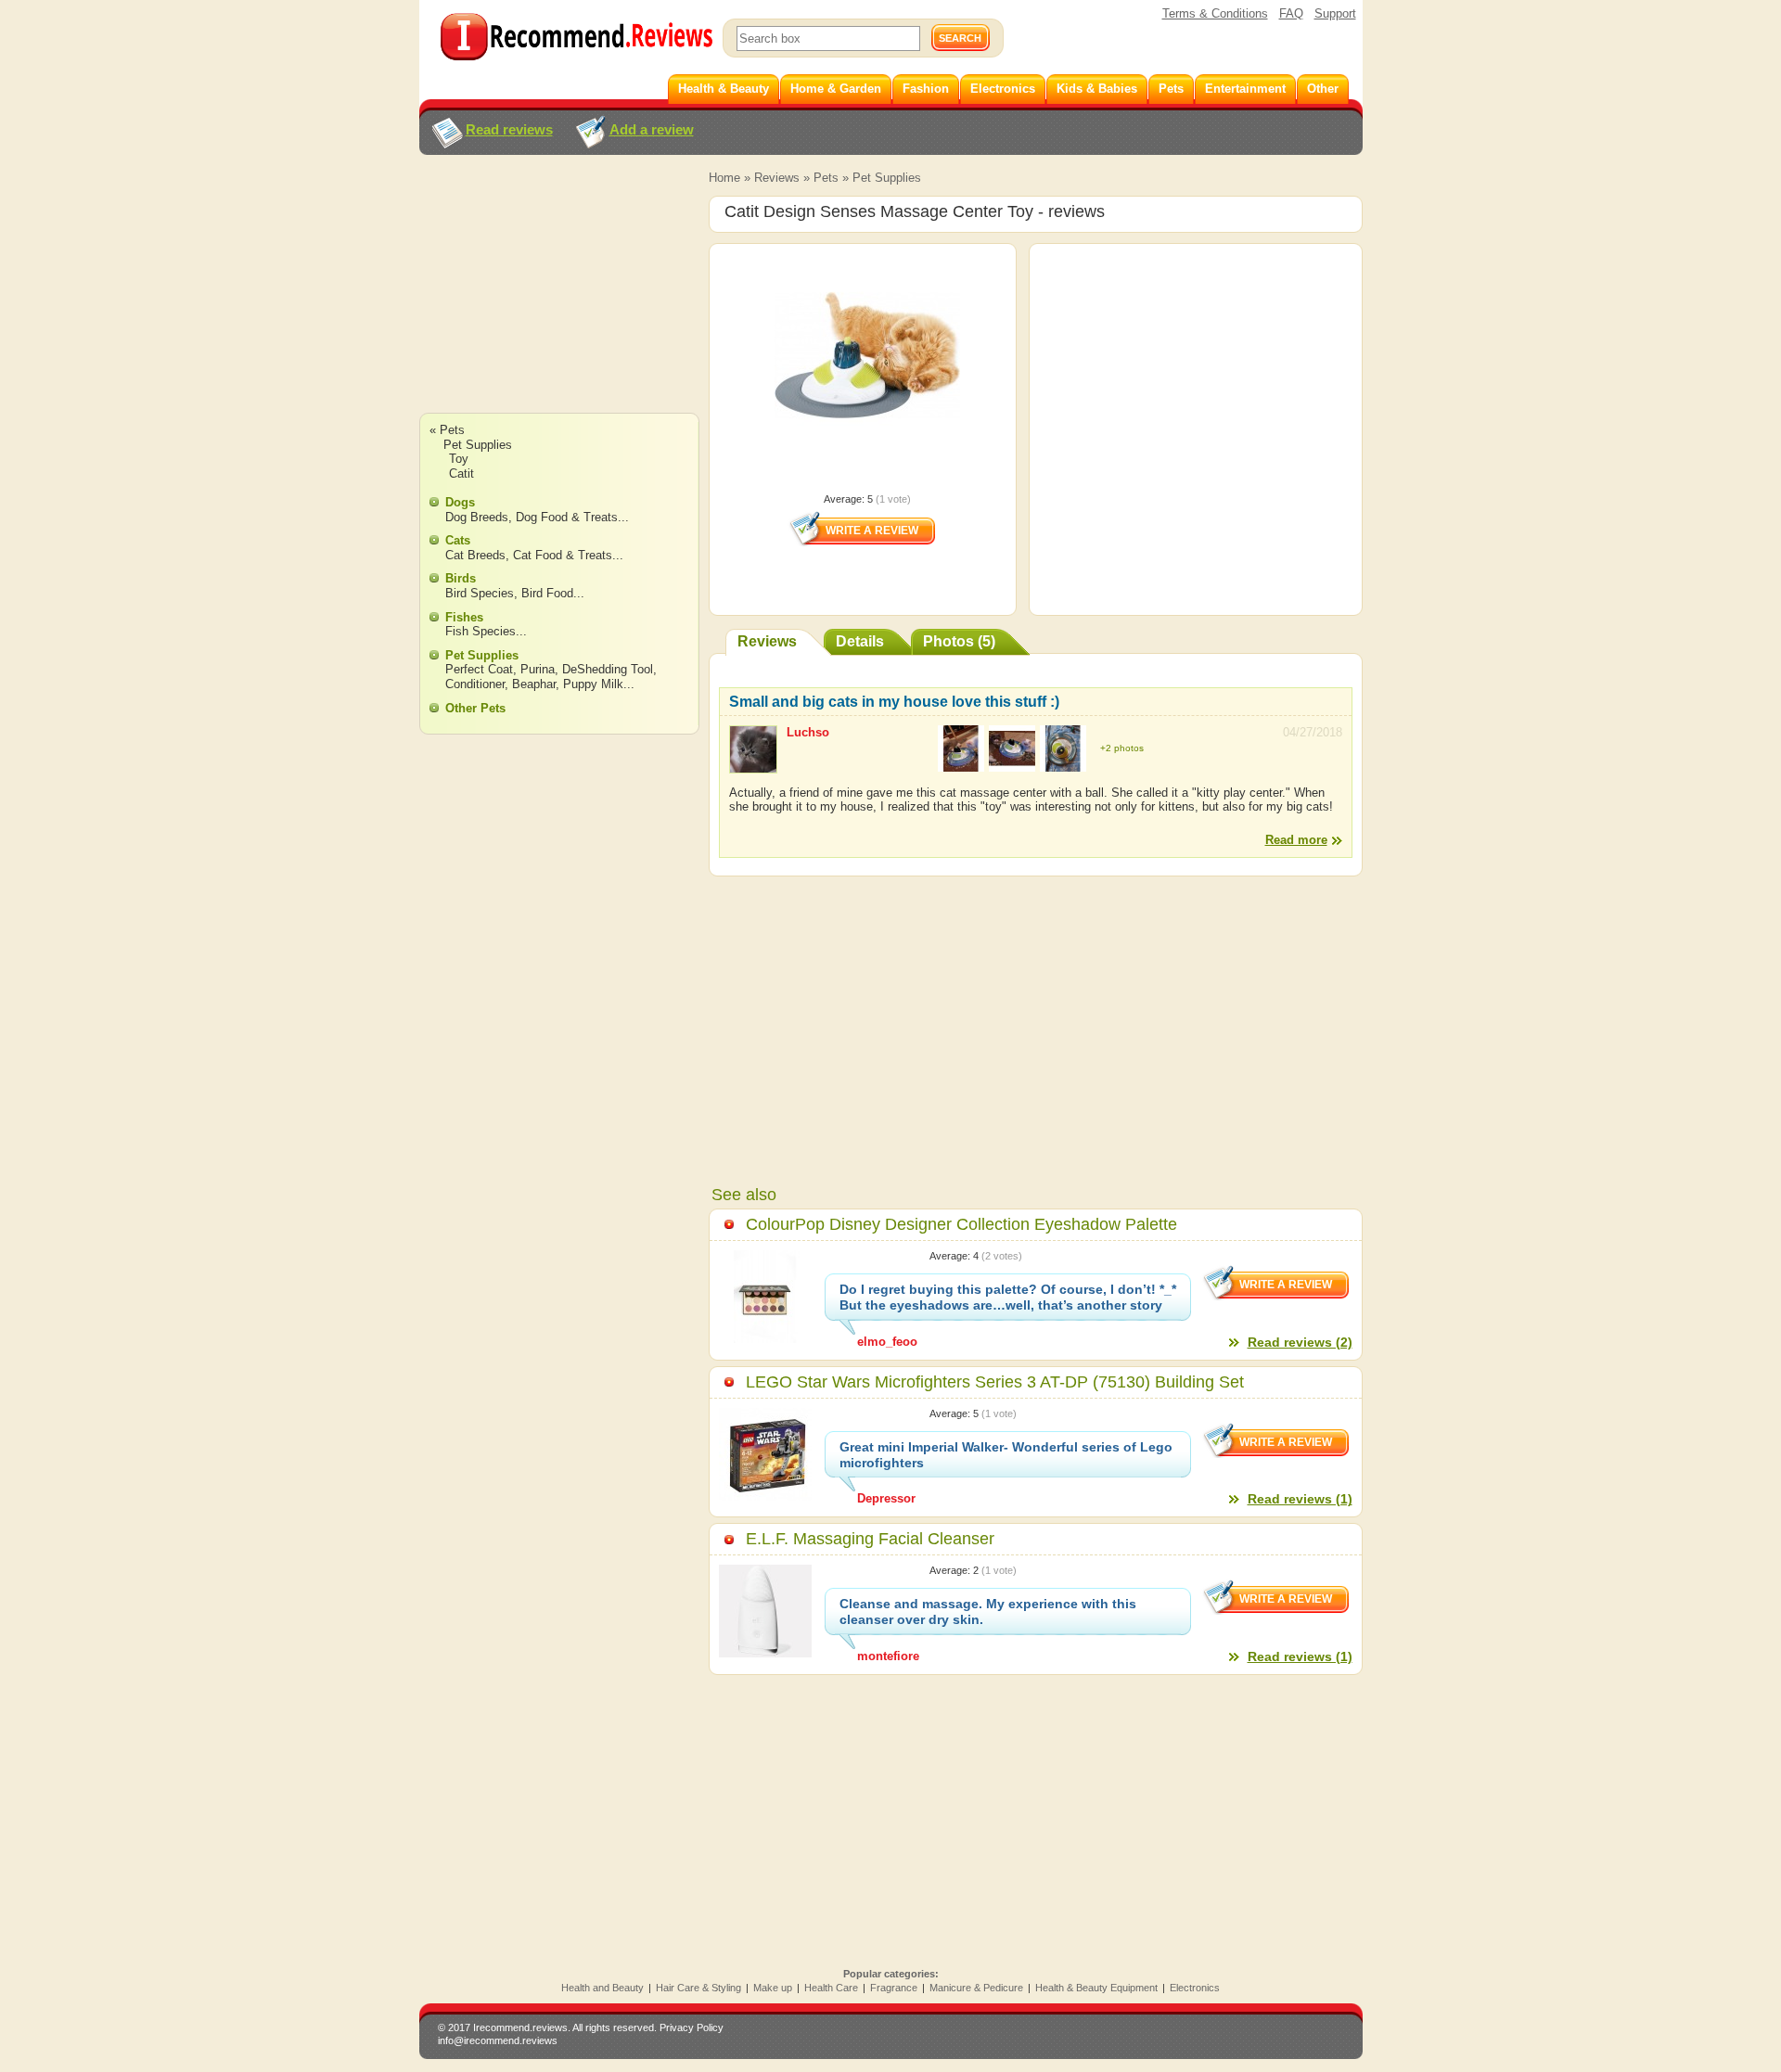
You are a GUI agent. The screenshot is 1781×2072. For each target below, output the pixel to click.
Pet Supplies (887, 178)
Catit (461, 473)
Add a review (652, 129)
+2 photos (1122, 748)
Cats (458, 540)
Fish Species (480, 631)
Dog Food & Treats (567, 517)
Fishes (464, 617)
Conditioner (475, 684)
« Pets (447, 430)
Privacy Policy (692, 2027)
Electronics (1195, 1988)
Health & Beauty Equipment (1096, 1988)
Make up (773, 1988)
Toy (459, 459)
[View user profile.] (753, 765)
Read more (1296, 840)
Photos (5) (959, 641)
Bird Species (480, 593)
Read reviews (509, 129)
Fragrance (894, 1988)
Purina (538, 669)
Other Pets (475, 708)
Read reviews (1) (1300, 1499)
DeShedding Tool (608, 669)
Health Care (831, 1988)
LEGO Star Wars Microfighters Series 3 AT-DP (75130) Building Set (995, 1382)
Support (1335, 13)
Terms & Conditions (1215, 13)
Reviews (777, 178)
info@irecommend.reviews (498, 2040)
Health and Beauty (602, 1988)
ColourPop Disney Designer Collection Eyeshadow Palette (961, 1224)
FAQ (1291, 13)
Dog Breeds (477, 517)
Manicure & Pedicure (976, 1988)
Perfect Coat (479, 669)
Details (860, 641)
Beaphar (534, 684)
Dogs (460, 502)
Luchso (808, 732)
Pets (826, 178)
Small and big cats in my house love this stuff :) (894, 702)
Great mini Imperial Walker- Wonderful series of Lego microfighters (1006, 1455)
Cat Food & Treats (563, 555)
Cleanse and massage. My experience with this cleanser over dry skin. (988, 1612)
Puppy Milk (593, 684)
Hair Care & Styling (698, 1988)
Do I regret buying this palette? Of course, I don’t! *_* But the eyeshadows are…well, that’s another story (1008, 1297)
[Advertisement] (558, 301)
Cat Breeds (475, 555)
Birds (461, 578)
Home (724, 178)
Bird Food (547, 593)
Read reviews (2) (1300, 1342)
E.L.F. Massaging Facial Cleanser (870, 1539)
